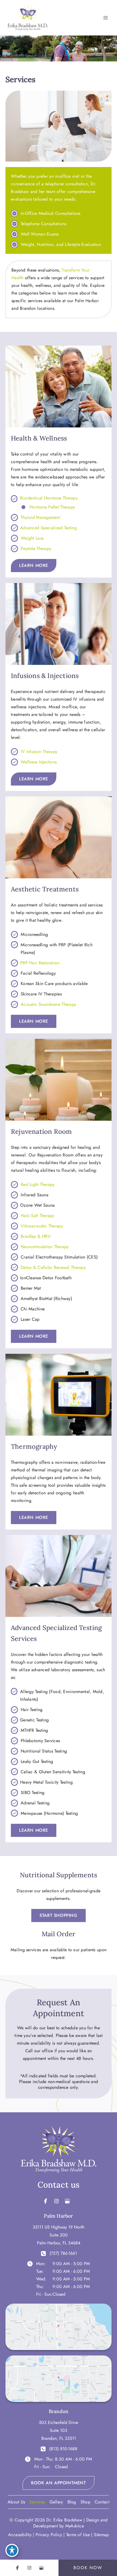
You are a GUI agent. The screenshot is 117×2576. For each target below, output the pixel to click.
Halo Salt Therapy (38, 1216)
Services (37, 2502)
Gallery (56, 2502)
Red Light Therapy (38, 1184)
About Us (16, 2502)
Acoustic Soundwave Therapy (48, 1004)
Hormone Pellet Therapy (52, 507)
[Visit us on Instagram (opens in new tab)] (56, 2201)
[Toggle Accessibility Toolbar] (12, 2550)
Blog (72, 2502)
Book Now (88, 2568)
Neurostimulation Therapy (45, 1247)
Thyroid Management (40, 517)
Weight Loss (32, 538)
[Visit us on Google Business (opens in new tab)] (67, 2201)
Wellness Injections (39, 762)
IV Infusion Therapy (39, 752)
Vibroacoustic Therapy (42, 1226)
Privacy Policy (49, 2535)
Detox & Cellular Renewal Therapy (53, 1267)
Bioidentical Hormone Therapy (49, 498)
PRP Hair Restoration (40, 963)
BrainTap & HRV (36, 1236)
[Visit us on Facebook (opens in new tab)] (46, 2201)
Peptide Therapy (36, 548)
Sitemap (101, 2535)
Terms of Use (78, 2535)
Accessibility (20, 2535)
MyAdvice (75, 2526)
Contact (102, 2502)
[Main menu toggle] (106, 18)
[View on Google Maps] (59, 2326)
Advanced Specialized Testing (48, 528)
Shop (85, 2502)
